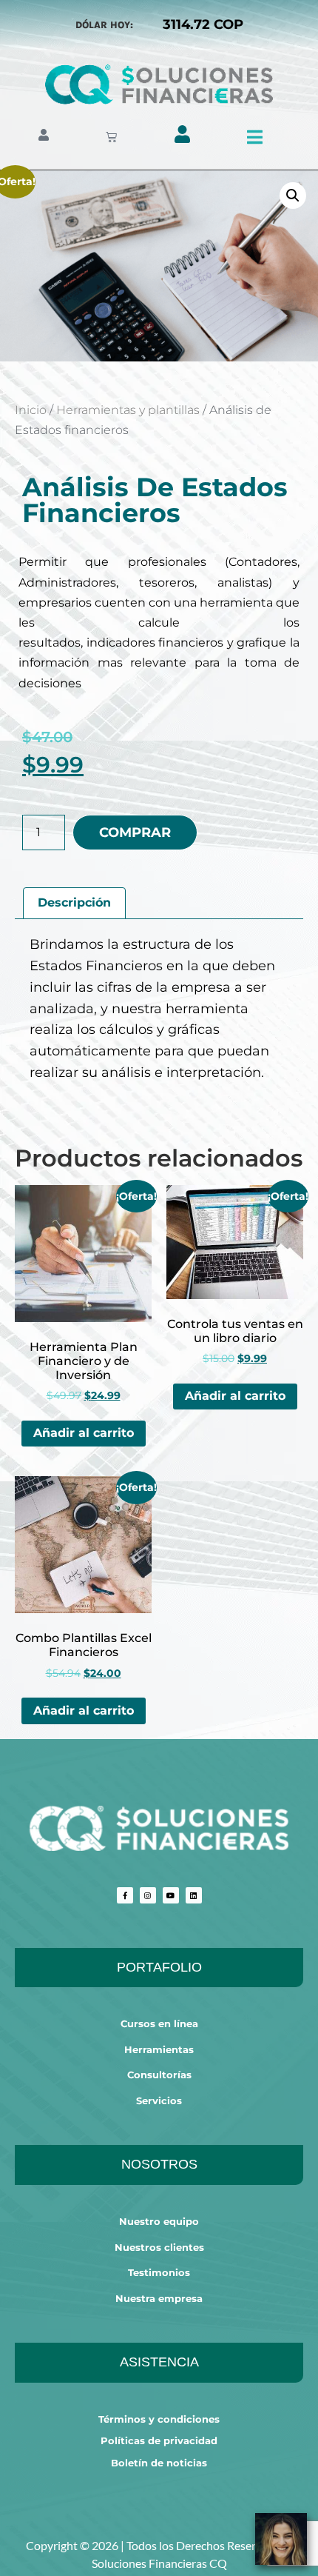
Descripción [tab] (74, 902)
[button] (293, 196)
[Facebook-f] (125, 1895)
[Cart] (111, 137)
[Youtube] (171, 1895)
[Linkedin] (194, 1895)
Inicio (31, 410)
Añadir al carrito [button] (84, 1433)
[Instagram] (148, 1895)
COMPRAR (135, 832)
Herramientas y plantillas (128, 410)
